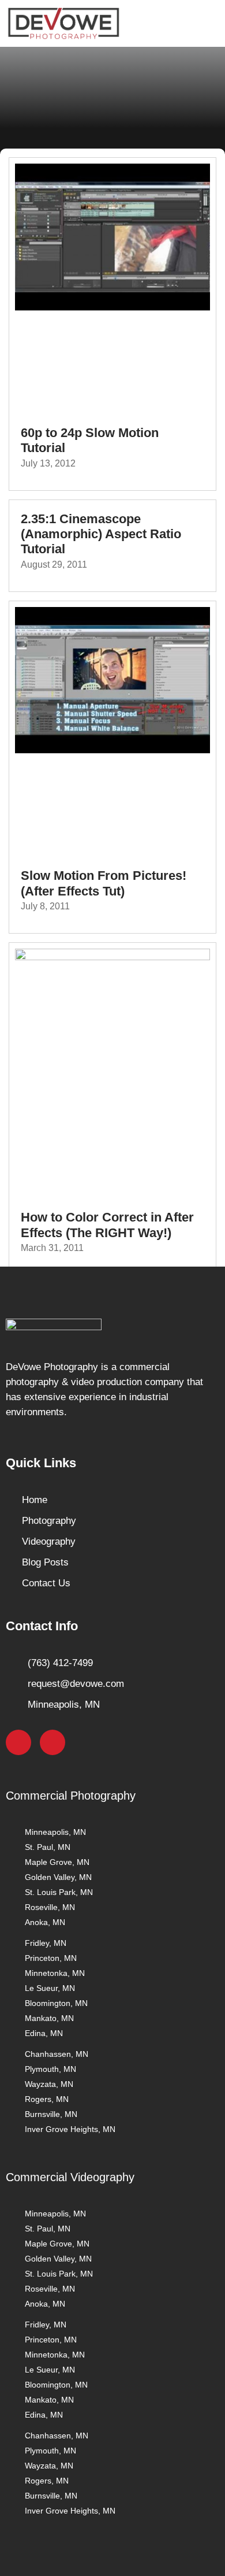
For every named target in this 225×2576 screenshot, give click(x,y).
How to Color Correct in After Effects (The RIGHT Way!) (107, 1225)
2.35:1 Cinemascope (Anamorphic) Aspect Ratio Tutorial (101, 534)
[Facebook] (18, 1742)
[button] (204, 23)
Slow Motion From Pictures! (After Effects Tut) (104, 883)
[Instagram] (52, 1742)
